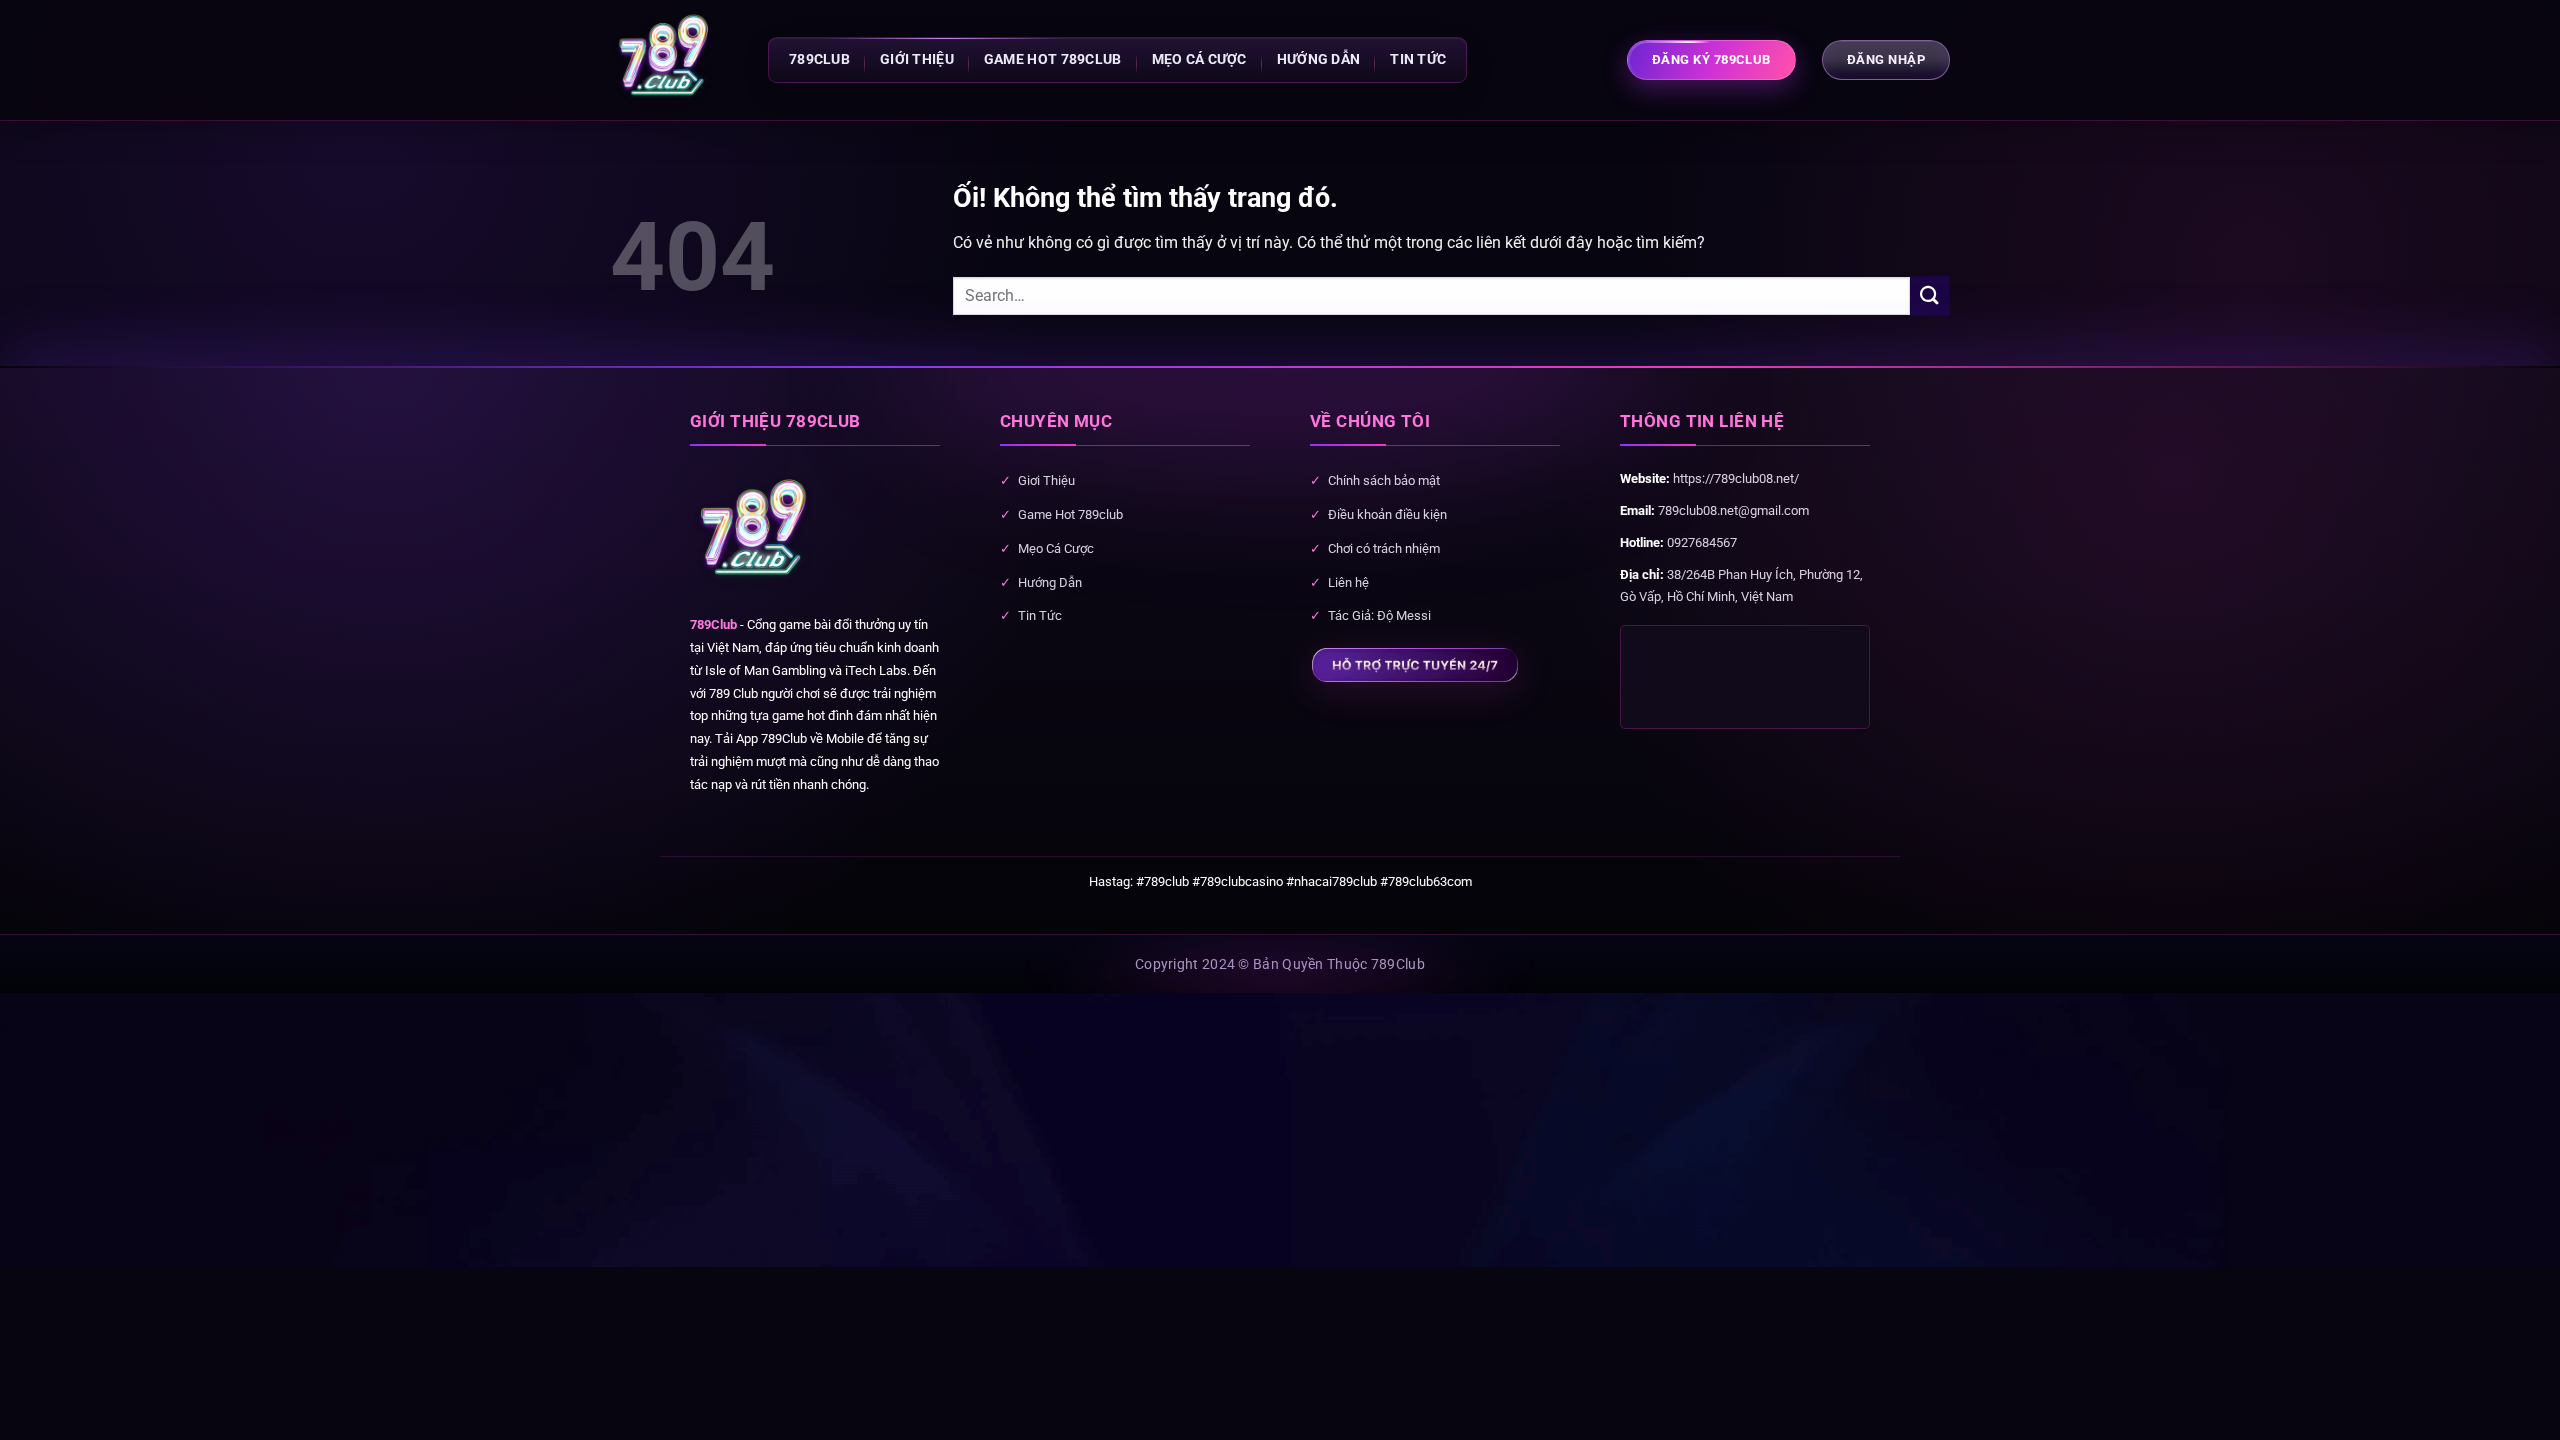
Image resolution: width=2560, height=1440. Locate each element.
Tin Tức (1040, 615)
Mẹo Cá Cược (1199, 59)
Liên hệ (1348, 582)
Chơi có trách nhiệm (1384, 548)
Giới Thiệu (917, 59)
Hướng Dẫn (1319, 59)
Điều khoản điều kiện (1387, 514)
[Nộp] (1930, 295)
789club (819, 59)
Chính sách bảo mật (1384, 480)
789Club (713, 624)
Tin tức (1418, 59)
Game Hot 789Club (1053, 59)
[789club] (665, 60)
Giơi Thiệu (1046, 480)
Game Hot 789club (1070, 514)
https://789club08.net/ (1736, 478)
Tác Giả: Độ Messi (1379, 615)
